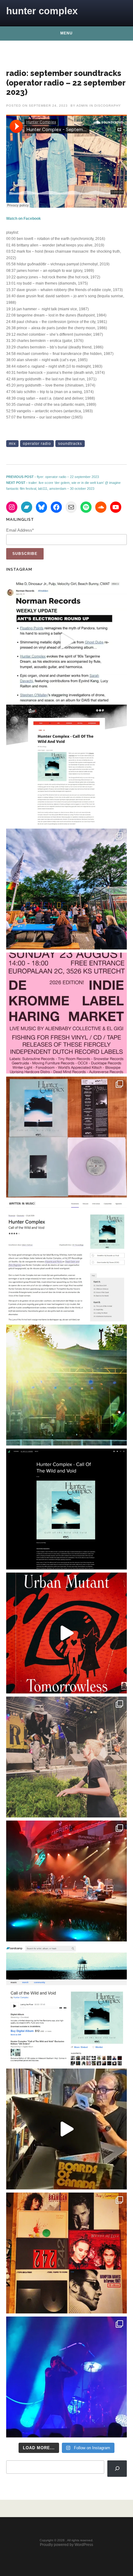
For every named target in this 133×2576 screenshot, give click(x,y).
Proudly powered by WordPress (66, 2545)
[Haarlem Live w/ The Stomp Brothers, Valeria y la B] (66, 1385)
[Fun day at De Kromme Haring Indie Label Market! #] (66, 889)
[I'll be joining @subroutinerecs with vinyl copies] (66, 1013)
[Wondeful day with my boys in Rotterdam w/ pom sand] (66, 2253)
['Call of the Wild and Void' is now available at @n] (66, 641)
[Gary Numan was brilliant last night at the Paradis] (66, 2377)
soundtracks (70, 444)
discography (108, 106)
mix (12, 444)
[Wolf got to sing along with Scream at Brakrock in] (66, 1757)
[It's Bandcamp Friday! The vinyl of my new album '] (66, 2005)
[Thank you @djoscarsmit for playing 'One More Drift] (66, 2129)
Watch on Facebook (24, 219)
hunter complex (42, 11)
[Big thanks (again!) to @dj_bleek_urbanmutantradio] (66, 1633)
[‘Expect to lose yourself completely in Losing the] (66, 765)
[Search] (117, 2468)
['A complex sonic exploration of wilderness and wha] (66, 1509)
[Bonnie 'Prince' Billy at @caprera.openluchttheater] (66, 1881)
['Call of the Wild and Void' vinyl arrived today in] (66, 1137)
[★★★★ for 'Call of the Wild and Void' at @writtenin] (66, 1261)
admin (82, 106)
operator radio (37, 444)
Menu (66, 33)
